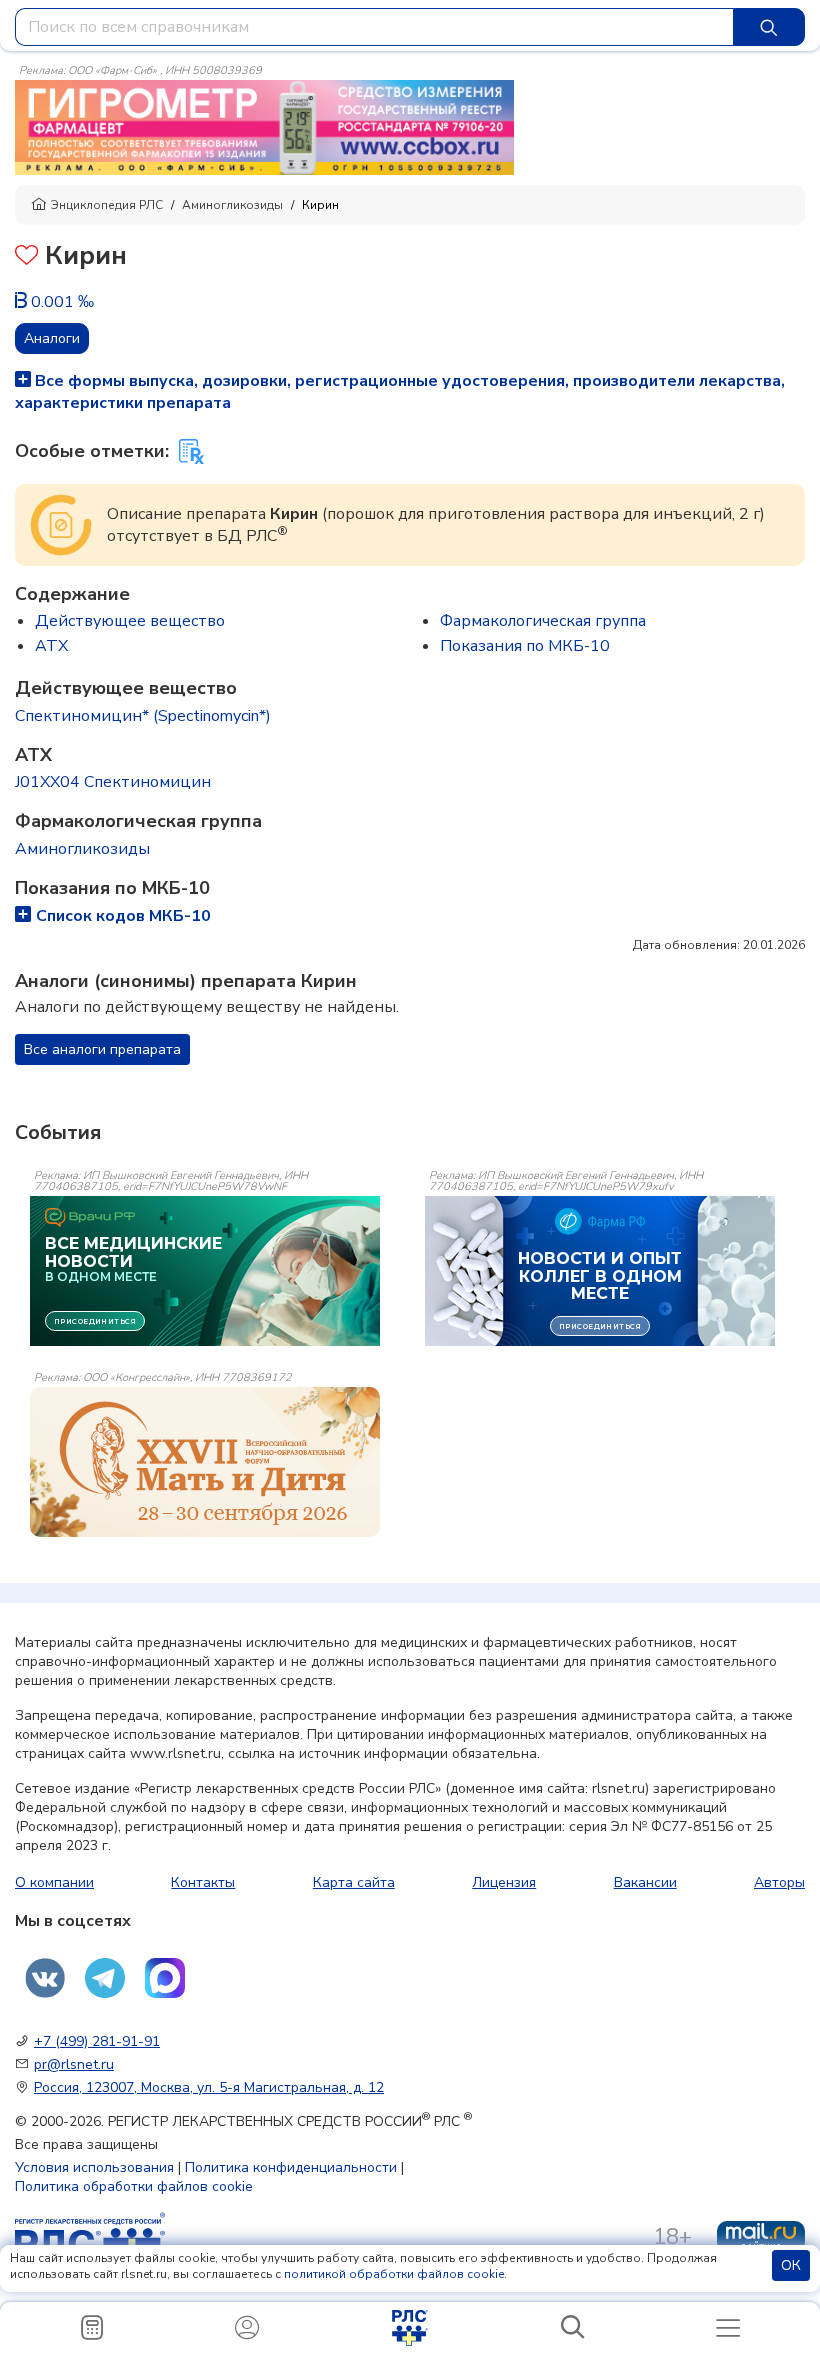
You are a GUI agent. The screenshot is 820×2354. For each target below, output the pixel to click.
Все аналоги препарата (102, 1049)
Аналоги (52, 338)
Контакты (203, 1882)
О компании (54, 1882)
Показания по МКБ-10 (525, 646)
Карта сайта (354, 1882)
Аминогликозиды (232, 205)
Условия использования (94, 2167)
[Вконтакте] (45, 1978)
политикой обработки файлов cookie (394, 2274)
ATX (51, 646)
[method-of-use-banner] (264, 126)
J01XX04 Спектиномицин (113, 782)
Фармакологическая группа (543, 621)
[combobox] (374, 27)
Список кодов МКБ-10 (123, 916)
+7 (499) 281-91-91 (97, 2041)
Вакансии (645, 1882)
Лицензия (504, 1882)
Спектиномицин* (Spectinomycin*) (143, 716)
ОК (791, 2265)
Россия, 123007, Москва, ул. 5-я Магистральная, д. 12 (209, 2087)
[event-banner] (205, 1462)
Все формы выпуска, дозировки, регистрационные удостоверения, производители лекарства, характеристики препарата (400, 392)
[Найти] (769, 27)
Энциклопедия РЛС (107, 205)
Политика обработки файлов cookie (134, 2186)
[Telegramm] (105, 1978)
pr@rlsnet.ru (74, 2064)
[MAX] (165, 1978)
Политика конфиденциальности (291, 2167)
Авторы (779, 1882)
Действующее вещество (130, 621)
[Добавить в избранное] (26, 257)
